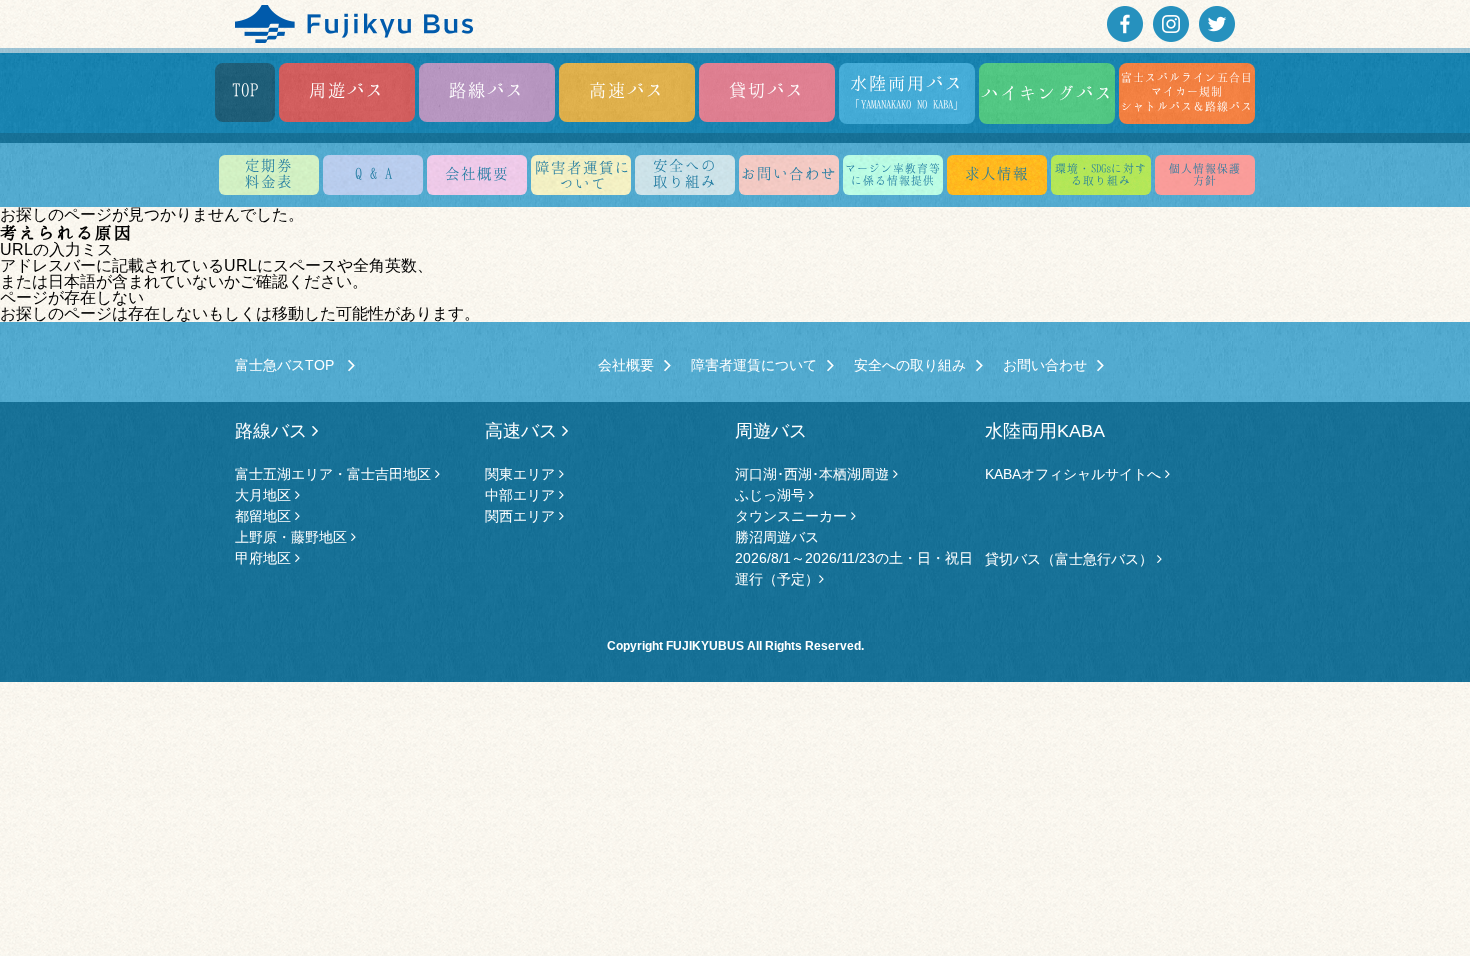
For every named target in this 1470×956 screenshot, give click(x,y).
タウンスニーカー (793, 516)
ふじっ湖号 (772, 495)
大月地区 (265, 495)
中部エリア (522, 495)
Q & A (373, 173)
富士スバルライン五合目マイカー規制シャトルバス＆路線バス (1187, 91)
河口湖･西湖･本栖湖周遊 (814, 474)
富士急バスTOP (291, 365)
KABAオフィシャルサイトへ (1075, 474)
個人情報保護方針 (1205, 174)
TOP (245, 89)
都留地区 (265, 516)
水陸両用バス (907, 91)
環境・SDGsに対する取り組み (1101, 174)
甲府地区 (265, 558)
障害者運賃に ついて (583, 175)
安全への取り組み (910, 365)
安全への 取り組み (685, 173)
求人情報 (997, 173)
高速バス (627, 89)
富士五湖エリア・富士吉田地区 (335, 474)
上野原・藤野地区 (293, 537)
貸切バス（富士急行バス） (1071, 559)
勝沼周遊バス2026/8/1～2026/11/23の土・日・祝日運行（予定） (854, 558)
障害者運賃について (754, 365)
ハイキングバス (1047, 92)
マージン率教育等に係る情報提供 (893, 174)
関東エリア (522, 474)
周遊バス (347, 89)
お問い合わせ (789, 173)
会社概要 (477, 173)
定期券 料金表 (269, 173)
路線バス (487, 89)
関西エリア (522, 516)
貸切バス (767, 89)
